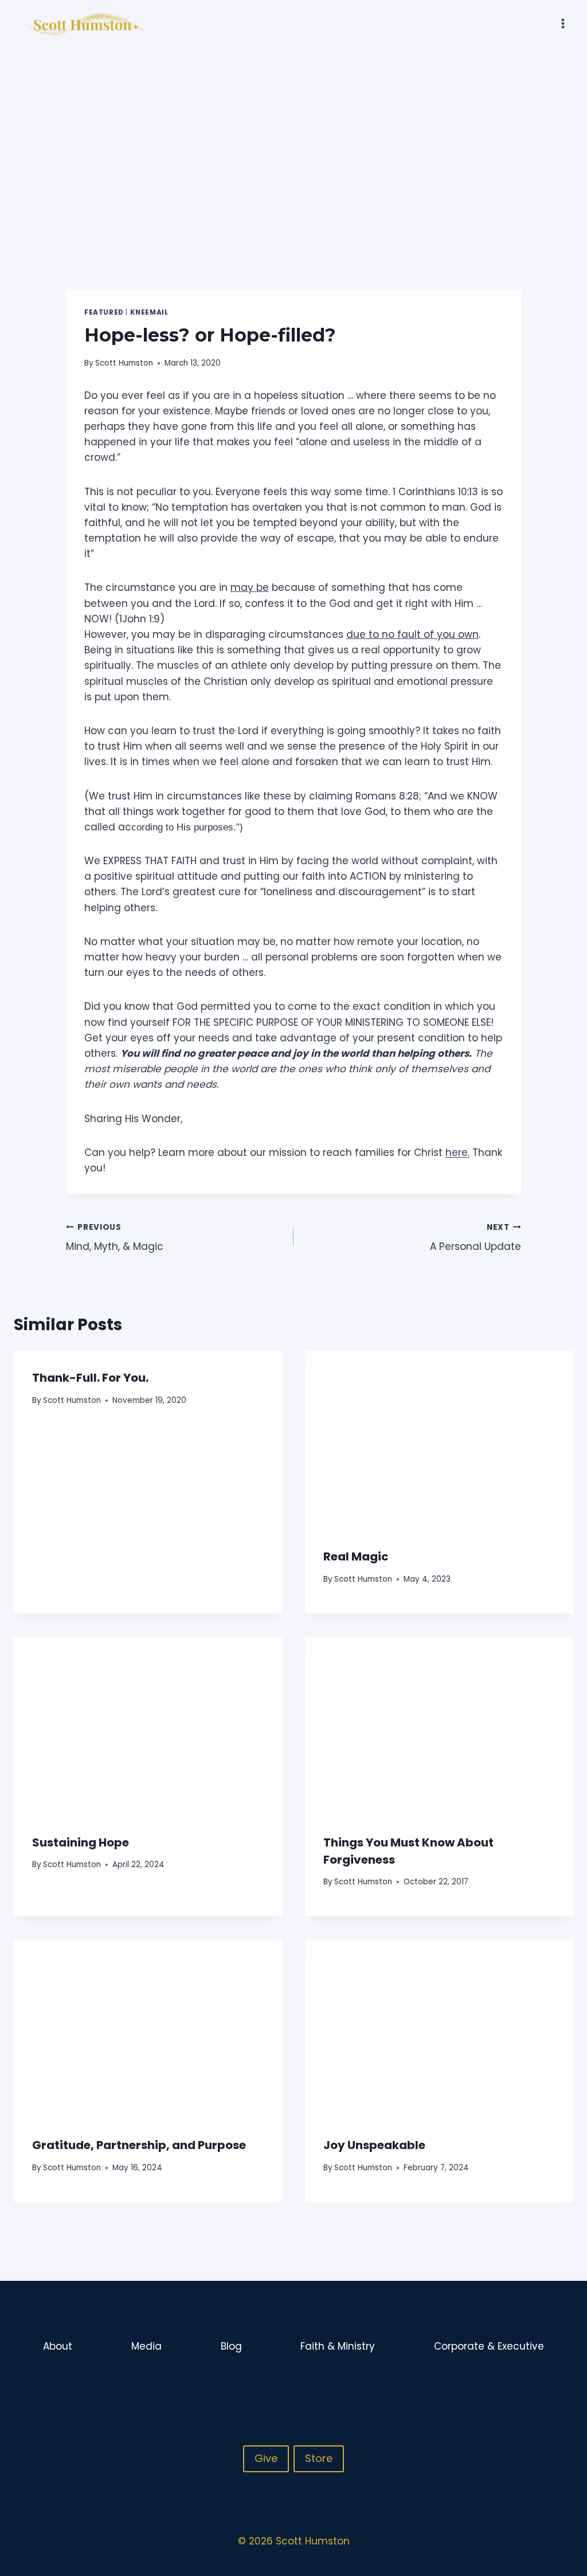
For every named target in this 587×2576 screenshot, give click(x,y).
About (58, 2346)
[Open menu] (563, 23)
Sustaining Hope (81, 1842)
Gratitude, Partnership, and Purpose (139, 2145)
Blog (231, 2346)
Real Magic (356, 1556)
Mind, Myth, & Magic (115, 1238)
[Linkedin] (563, 2384)
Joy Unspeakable (374, 2145)
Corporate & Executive (489, 2346)
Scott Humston (124, 363)
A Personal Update (476, 1238)
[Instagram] (541, 2384)
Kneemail (149, 312)
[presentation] (439, 1440)
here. (457, 1152)
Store (319, 2458)
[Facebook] (519, 2384)
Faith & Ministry (338, 2346)
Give (266, 2458)
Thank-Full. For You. (90, 1378)
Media (146, 2346)
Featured (104, 312)
